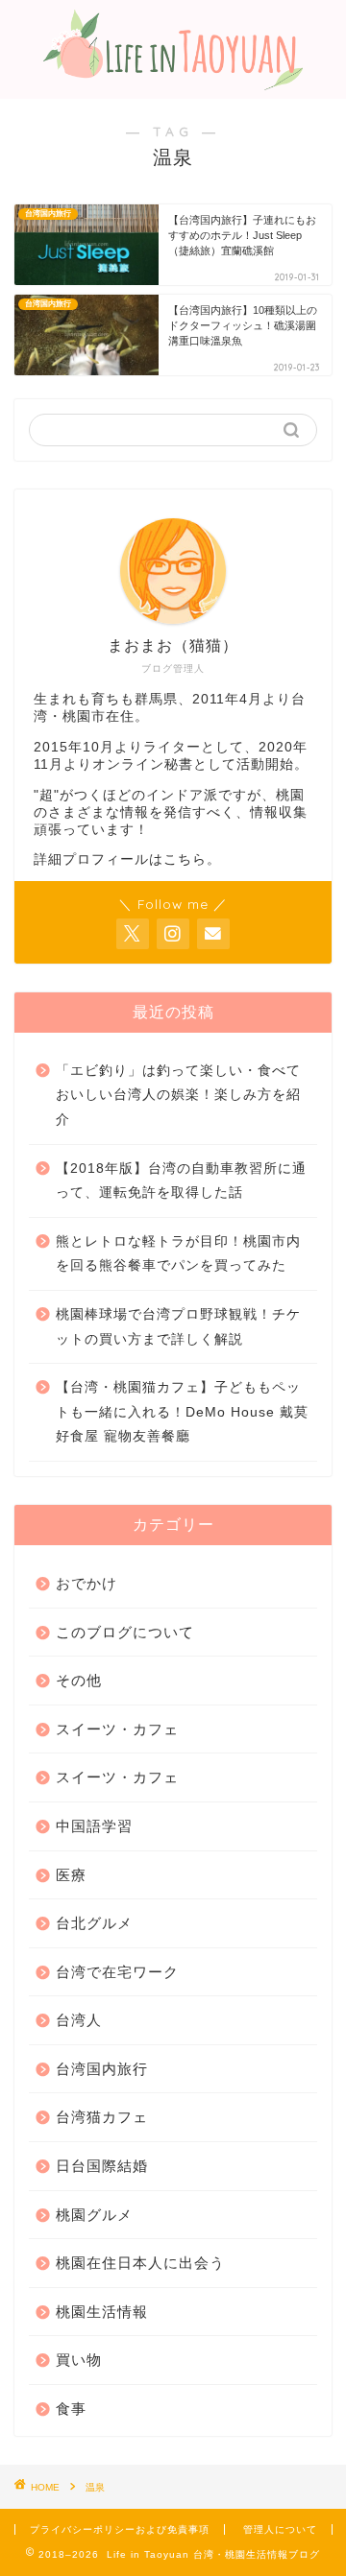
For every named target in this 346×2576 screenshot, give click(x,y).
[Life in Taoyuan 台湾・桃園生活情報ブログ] (173, 81)
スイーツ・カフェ (117, 1729)
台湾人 (79, 2020)
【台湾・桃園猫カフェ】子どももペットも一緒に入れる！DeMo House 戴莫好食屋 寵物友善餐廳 (182, 1412)
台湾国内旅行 (102, 2069)
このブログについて (125, 1632)
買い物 (79, 2360)
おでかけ (86, 1583)
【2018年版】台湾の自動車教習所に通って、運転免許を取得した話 (181, 1181)
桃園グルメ (94, 2215)
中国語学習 (94, 1826)
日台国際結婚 (102, 2166)
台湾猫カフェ (102, 2117)
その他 (79, 1680)
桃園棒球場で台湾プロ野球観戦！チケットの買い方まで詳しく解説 (178, 1327)
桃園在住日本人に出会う (140, 2263)
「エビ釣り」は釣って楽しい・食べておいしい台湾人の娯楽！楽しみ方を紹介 (178, 1095)
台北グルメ (94, 1923)
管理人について (280, 2529)
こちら (185, 859)
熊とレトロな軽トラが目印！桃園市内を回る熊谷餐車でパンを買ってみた (178, 1254)
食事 (71, 2409)
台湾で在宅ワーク (117, 1972)
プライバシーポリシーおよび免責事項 (120, 2529)
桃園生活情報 (102, 2312)
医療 (71, 1875)
